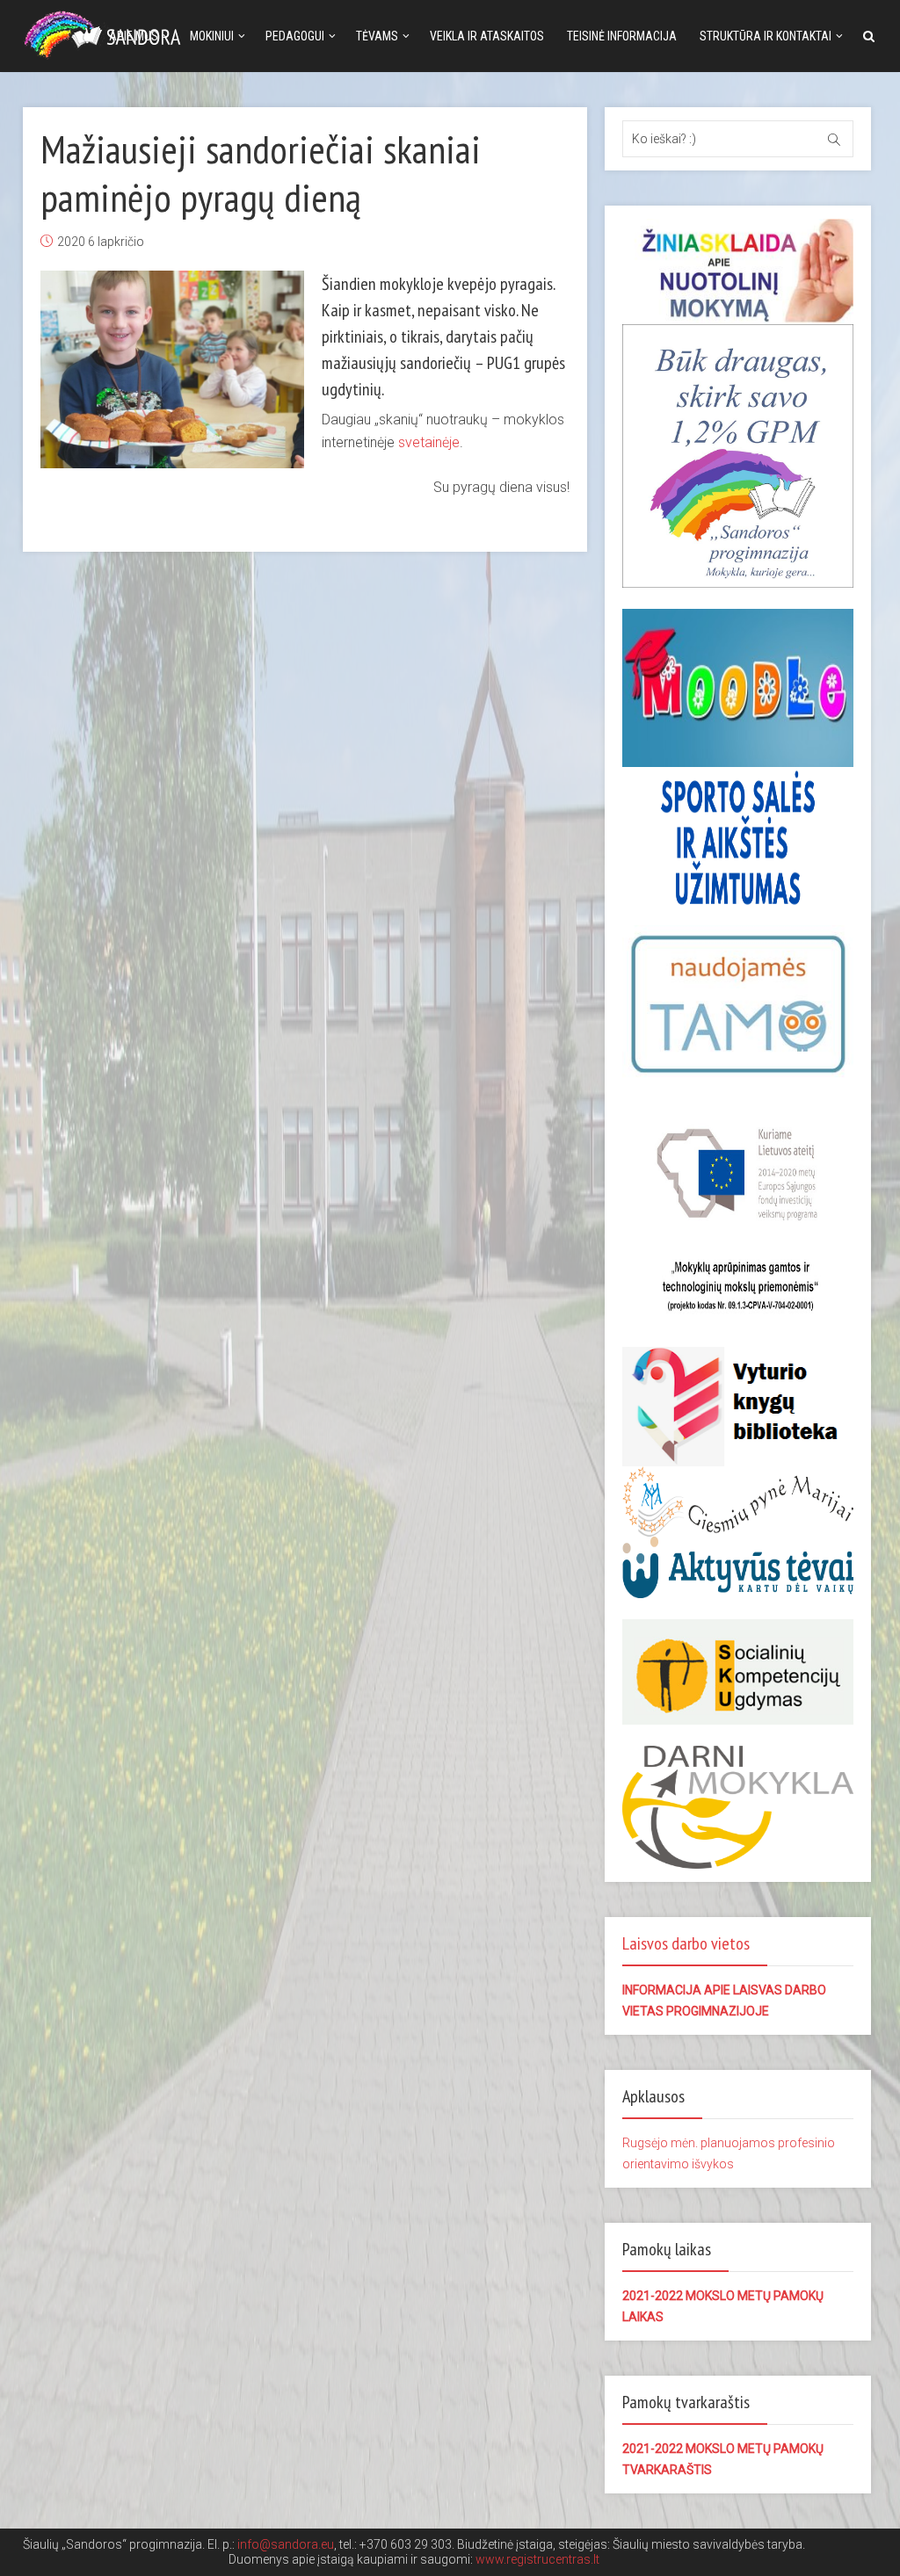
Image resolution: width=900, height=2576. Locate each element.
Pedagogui (295, 36)
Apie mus (134, 36)
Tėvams (377, 36)
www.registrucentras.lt (537, 2559)
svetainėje (429, 442)
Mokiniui (212, 36)
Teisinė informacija (622, 36)
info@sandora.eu (286, 2544)
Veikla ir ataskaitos (487, 36)
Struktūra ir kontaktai (766, 36)
